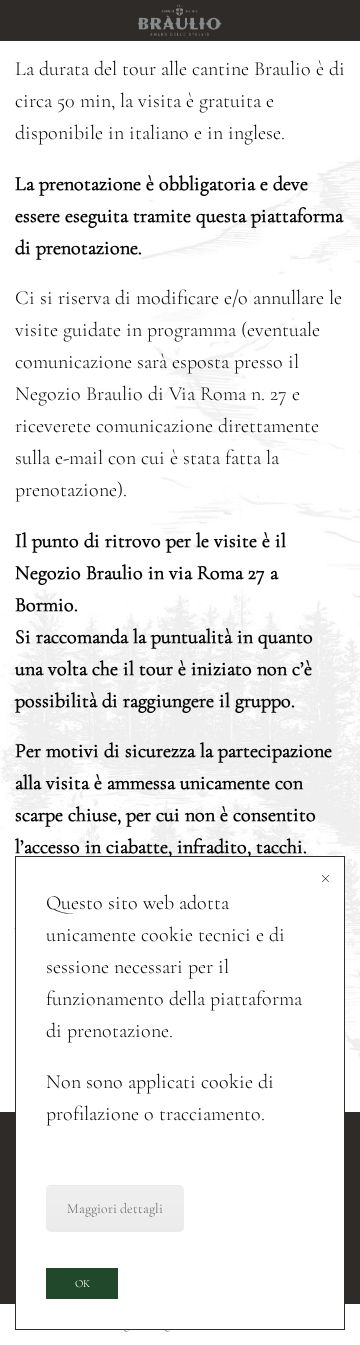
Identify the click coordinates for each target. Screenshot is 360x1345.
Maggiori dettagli (115, 1208)
